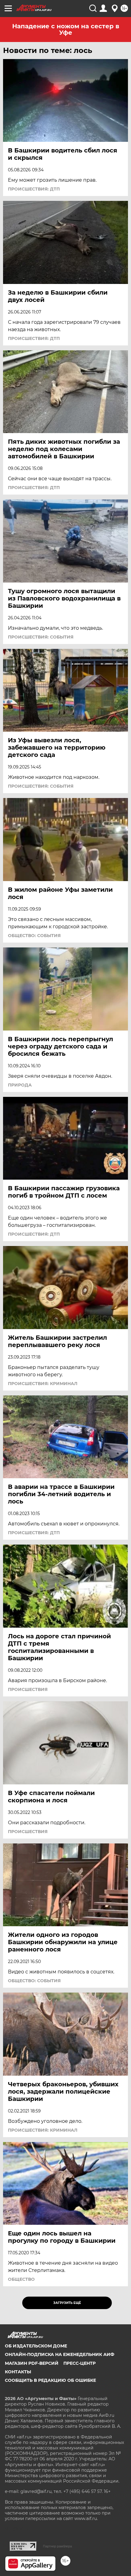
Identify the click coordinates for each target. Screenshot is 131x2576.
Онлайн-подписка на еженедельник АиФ (60, 2354)
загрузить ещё (67, 2303)
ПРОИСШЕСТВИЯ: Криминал (43, 1384)
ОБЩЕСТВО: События (34, 936)
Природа (20, 1085)
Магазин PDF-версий (32, 2363)
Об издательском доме (36, 2346)
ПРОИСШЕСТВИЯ (28, 1689)
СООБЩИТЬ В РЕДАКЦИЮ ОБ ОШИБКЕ (50, 2380)
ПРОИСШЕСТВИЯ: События (41, 637)
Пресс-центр (80, 2363)
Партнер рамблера (57, 2546)
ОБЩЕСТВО (21, 2279)
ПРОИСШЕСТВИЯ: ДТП (34, 189)
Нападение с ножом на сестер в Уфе (66, 29)
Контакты (18, 2372)
